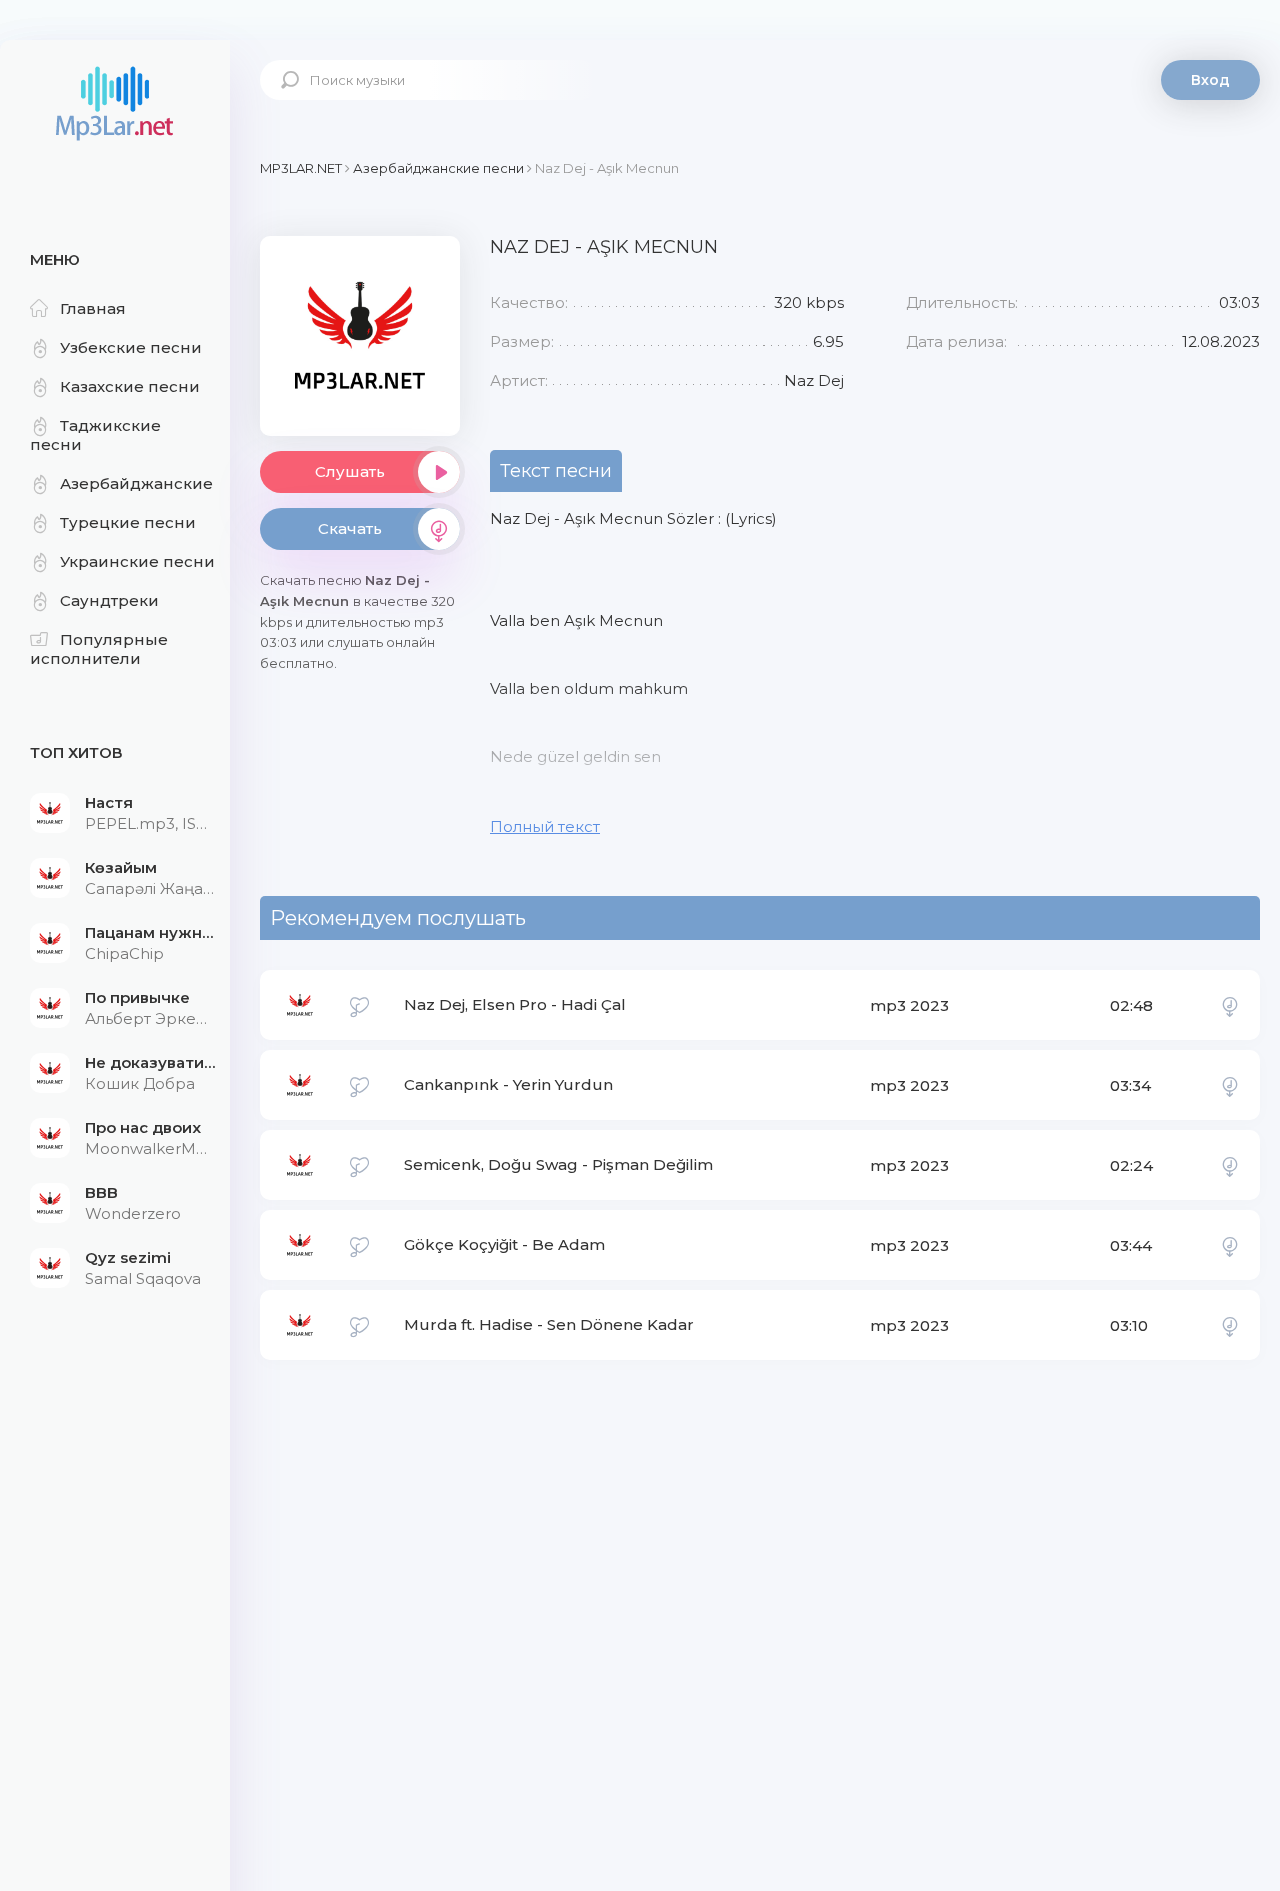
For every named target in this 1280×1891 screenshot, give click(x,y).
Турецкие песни (128, 522)
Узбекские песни (131, 347)
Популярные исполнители (99, 649)
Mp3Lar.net (115, 105)
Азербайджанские (136, 483)
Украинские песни (137, 561)
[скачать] (1230, 1005)
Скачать (350, 528)
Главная (93, 308)
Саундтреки (109, 600)
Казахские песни (130, 386)
